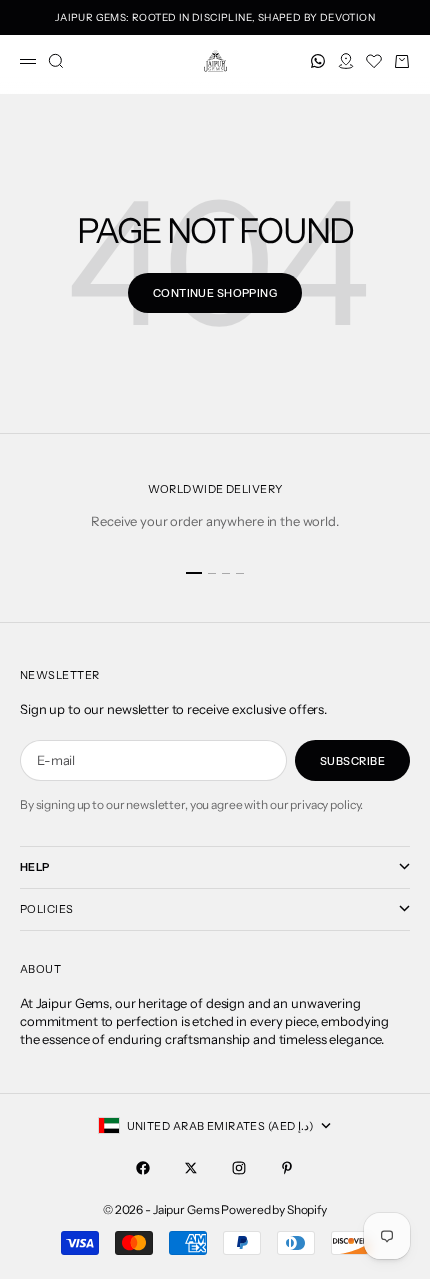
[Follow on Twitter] (191, 1168)
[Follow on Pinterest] (287, 1168)
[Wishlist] (374, 61)
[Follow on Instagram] (239, 1168)
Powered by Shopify (274, 1209)
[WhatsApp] (318, 61)
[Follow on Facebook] (143, 1168)
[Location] (346, 61)
